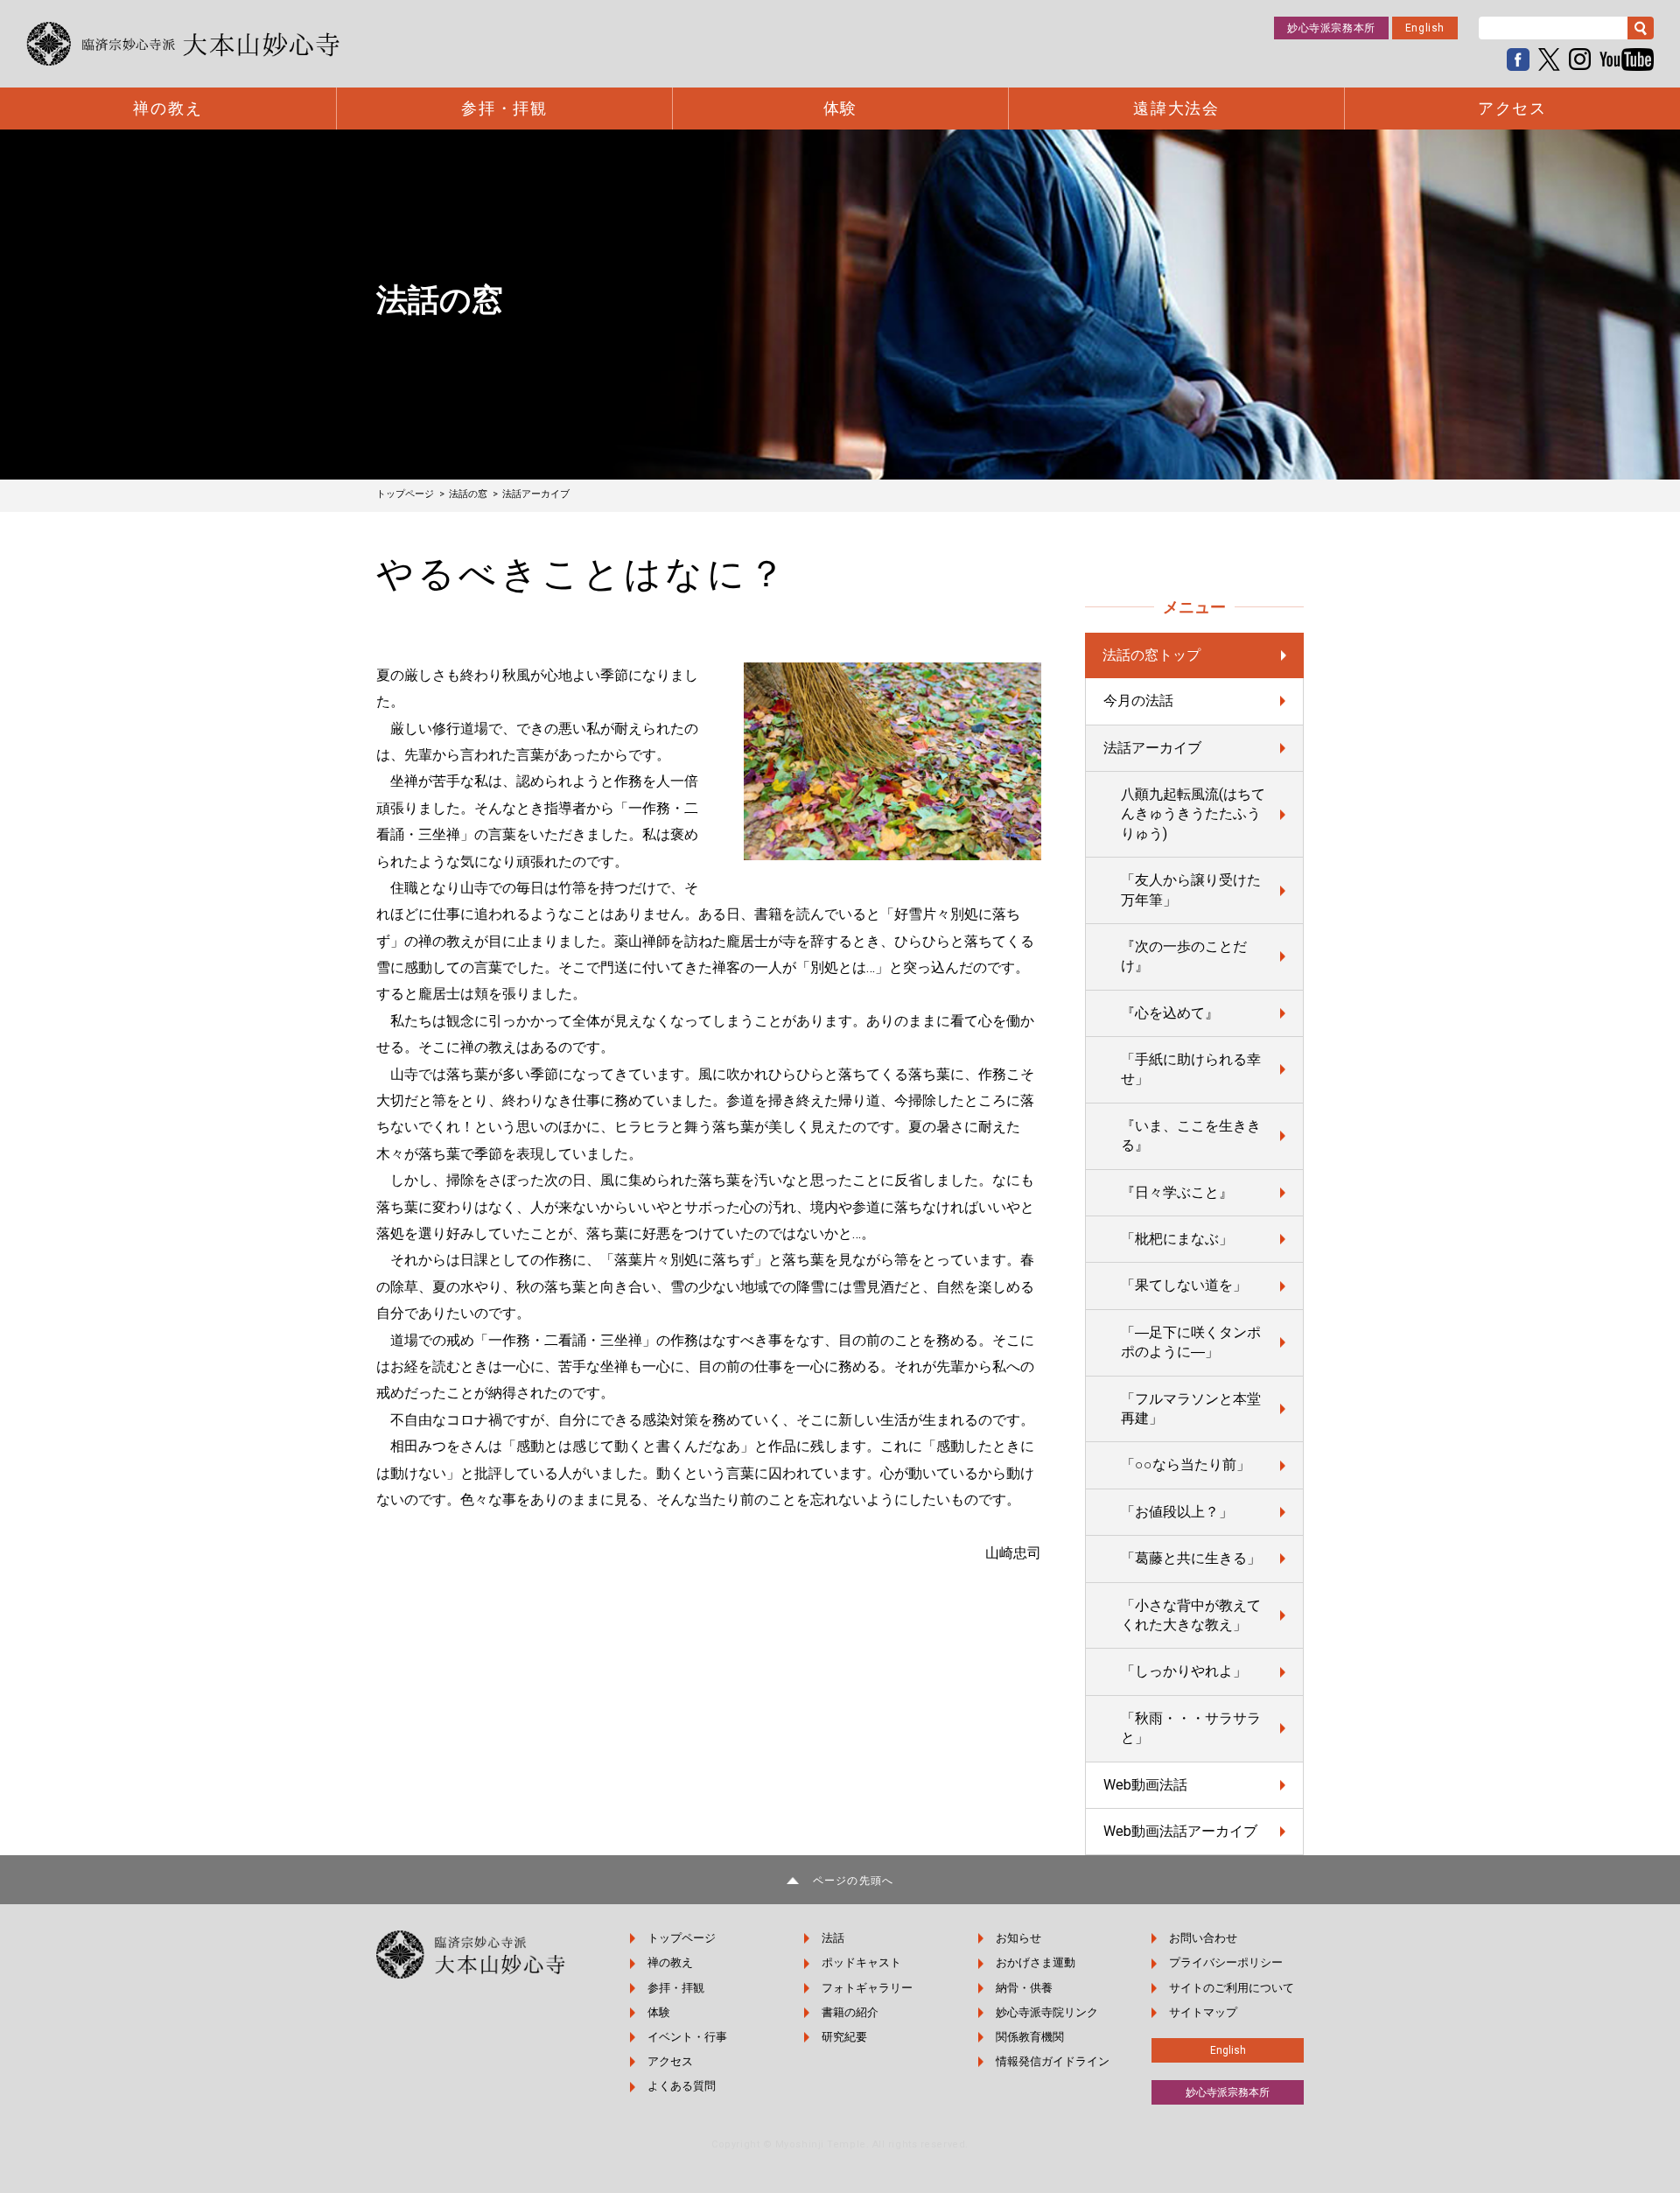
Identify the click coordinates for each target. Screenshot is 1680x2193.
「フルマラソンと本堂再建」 (1191, 1408)
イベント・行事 (687, 2037)
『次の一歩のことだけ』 (1184, 956)
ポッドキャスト (861, 1962)
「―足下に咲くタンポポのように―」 (1191, 1342)
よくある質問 (682, 2086)
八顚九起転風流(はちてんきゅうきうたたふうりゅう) (1193, 814)
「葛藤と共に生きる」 (1191, 1558)
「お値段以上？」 (1177, 1512)
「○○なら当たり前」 (1186, 1464)
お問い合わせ (1203, 1938)
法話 (833, 1938)
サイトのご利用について (1232, 1988)
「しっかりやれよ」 (1184, 1671)
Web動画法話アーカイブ (1180, 1831)
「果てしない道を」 (1184, 1285)
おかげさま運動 (1036, 1962)
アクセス (1512, 109)
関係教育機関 (1030, 2037)
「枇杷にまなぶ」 (1177, 1239)
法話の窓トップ (1151, 655)
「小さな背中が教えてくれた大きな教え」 (1191, 1615)
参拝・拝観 (504, 109)
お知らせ (1018, 1938)
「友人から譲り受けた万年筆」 (1191, 890)
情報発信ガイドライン (1053, 2061)
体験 (841, 109)
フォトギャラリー (867, 1988)
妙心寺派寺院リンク (1047, 2012)
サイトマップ (1203, 2012)
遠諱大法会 (1176, 109)
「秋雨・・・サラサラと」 (1191, 1728)
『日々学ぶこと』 (1177, 1192)
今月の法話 (1138, 701)
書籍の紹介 (850, 2012)
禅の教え (168, 109)
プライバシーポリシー (1226, 1962)
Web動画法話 (1145, 1785)
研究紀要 (844, 2037)
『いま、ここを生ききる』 (1191, 1135)
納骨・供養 (1024, 1988)
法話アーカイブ (1152, 748)
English (1425, 28)
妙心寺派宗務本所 (1331, 28)
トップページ (682, 1938)
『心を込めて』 (1170, 1013)
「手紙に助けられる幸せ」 (1191, 1069)
